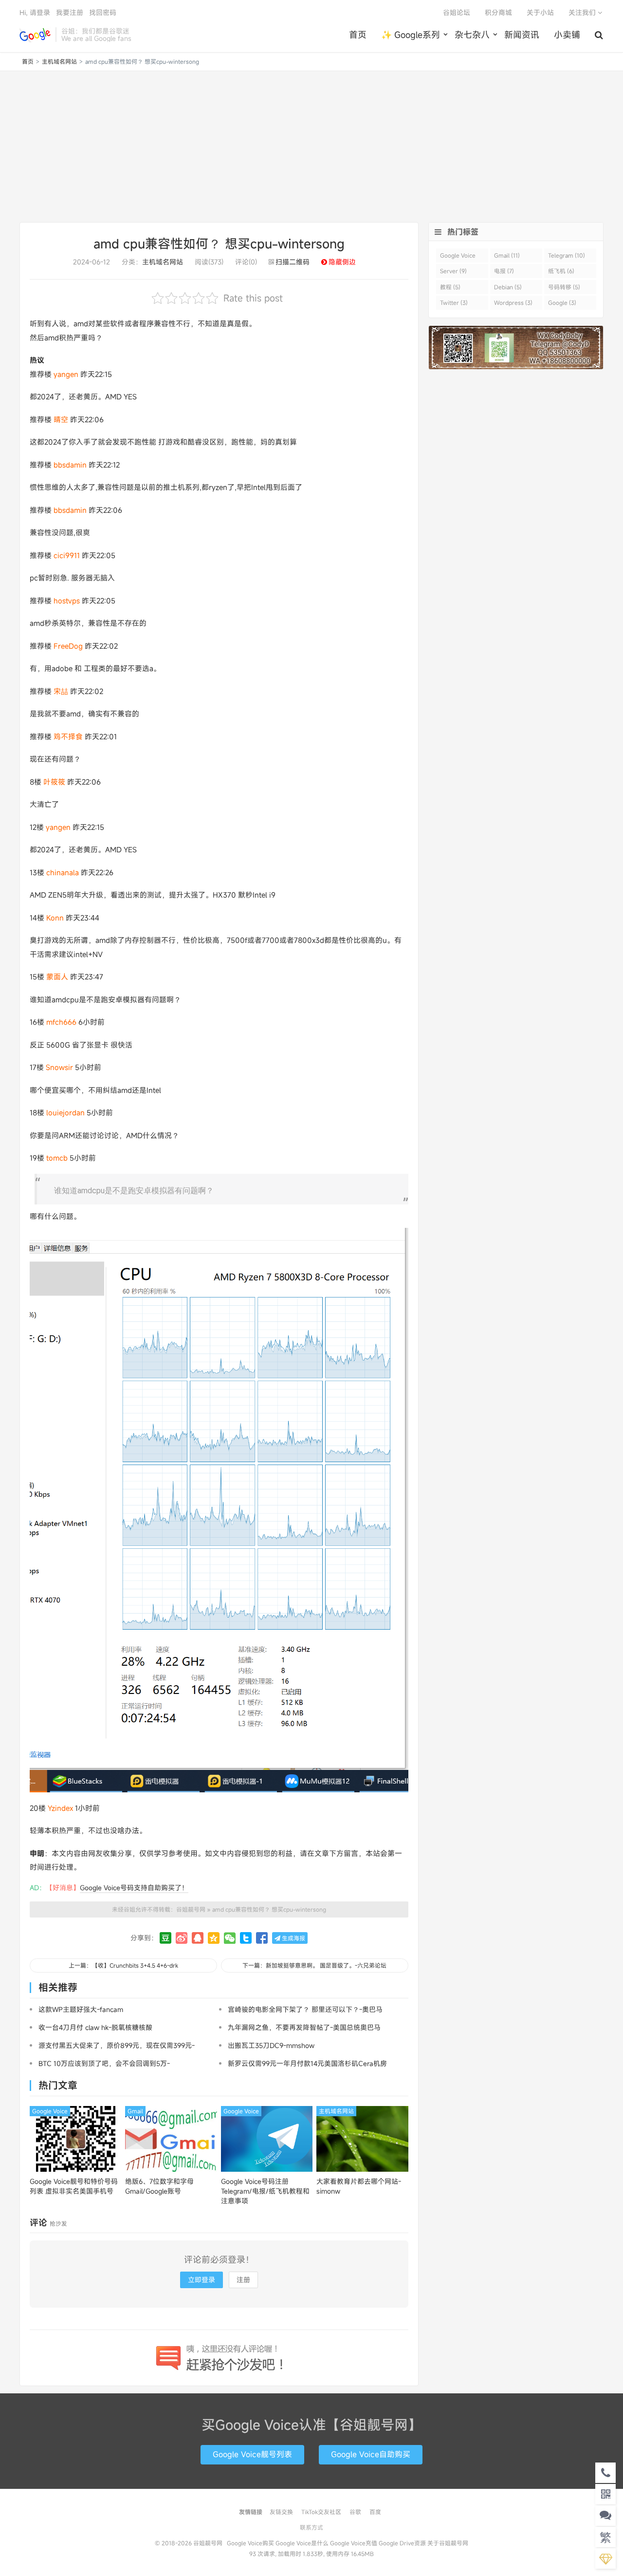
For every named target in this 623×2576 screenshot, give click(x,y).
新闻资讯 (522, 35)
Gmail (135, 2111)
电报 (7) (504, 271)
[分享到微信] (230, 1938)
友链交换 (281, 2512)
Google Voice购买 (250, 2543)
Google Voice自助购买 (371, 2454)
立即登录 (202, 2280)
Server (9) (453, 271)
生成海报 (293, 1938)
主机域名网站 (59, 61)
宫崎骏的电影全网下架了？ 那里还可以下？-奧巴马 (305, 2009)
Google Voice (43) (458, 257)
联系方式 (311, 2527)
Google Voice (50, 2111)
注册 (243, 2280)
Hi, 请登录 (35, 12)
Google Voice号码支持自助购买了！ (134, 1888)
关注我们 (583, 12)
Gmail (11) (507, 255)
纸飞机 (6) (561, 271)
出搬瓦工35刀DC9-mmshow (271, 2045)
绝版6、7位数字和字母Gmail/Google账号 (159, 2186)
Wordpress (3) (513, 302)
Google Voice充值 (354, 2543)
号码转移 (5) (564, 287)
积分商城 (498, 12)
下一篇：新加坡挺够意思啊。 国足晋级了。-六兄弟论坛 (314, 1965)
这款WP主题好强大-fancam (81, 2009)
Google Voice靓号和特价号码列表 (74, 2186)
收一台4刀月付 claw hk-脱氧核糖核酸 (95, 2027)
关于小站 (540, 12)
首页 (358, 35)
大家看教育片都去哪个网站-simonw (359, 2186)
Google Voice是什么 (302, 2543)
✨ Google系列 (411, 35)
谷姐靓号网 (35, 35)
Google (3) (562, 302)
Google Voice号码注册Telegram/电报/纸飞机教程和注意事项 (265, 2191)
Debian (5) (508, 287)
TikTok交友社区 (321, 2512)
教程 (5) (450, 287)
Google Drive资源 (402, 2543)
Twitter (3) (454, 302)
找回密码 (103, 12)
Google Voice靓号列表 (252, 2454)
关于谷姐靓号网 (448, 2543)
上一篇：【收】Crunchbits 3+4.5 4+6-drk (123, 1965)
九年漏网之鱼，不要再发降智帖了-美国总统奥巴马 (304, 2027)
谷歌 (355, 2512)
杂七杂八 (472, 35)
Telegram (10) (567, 255)
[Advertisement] (311, 147)
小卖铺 (567, 35)
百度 (375, 2512)
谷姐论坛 (457, 12)
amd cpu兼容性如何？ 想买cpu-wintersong (219, 244)
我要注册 (70, 12)
